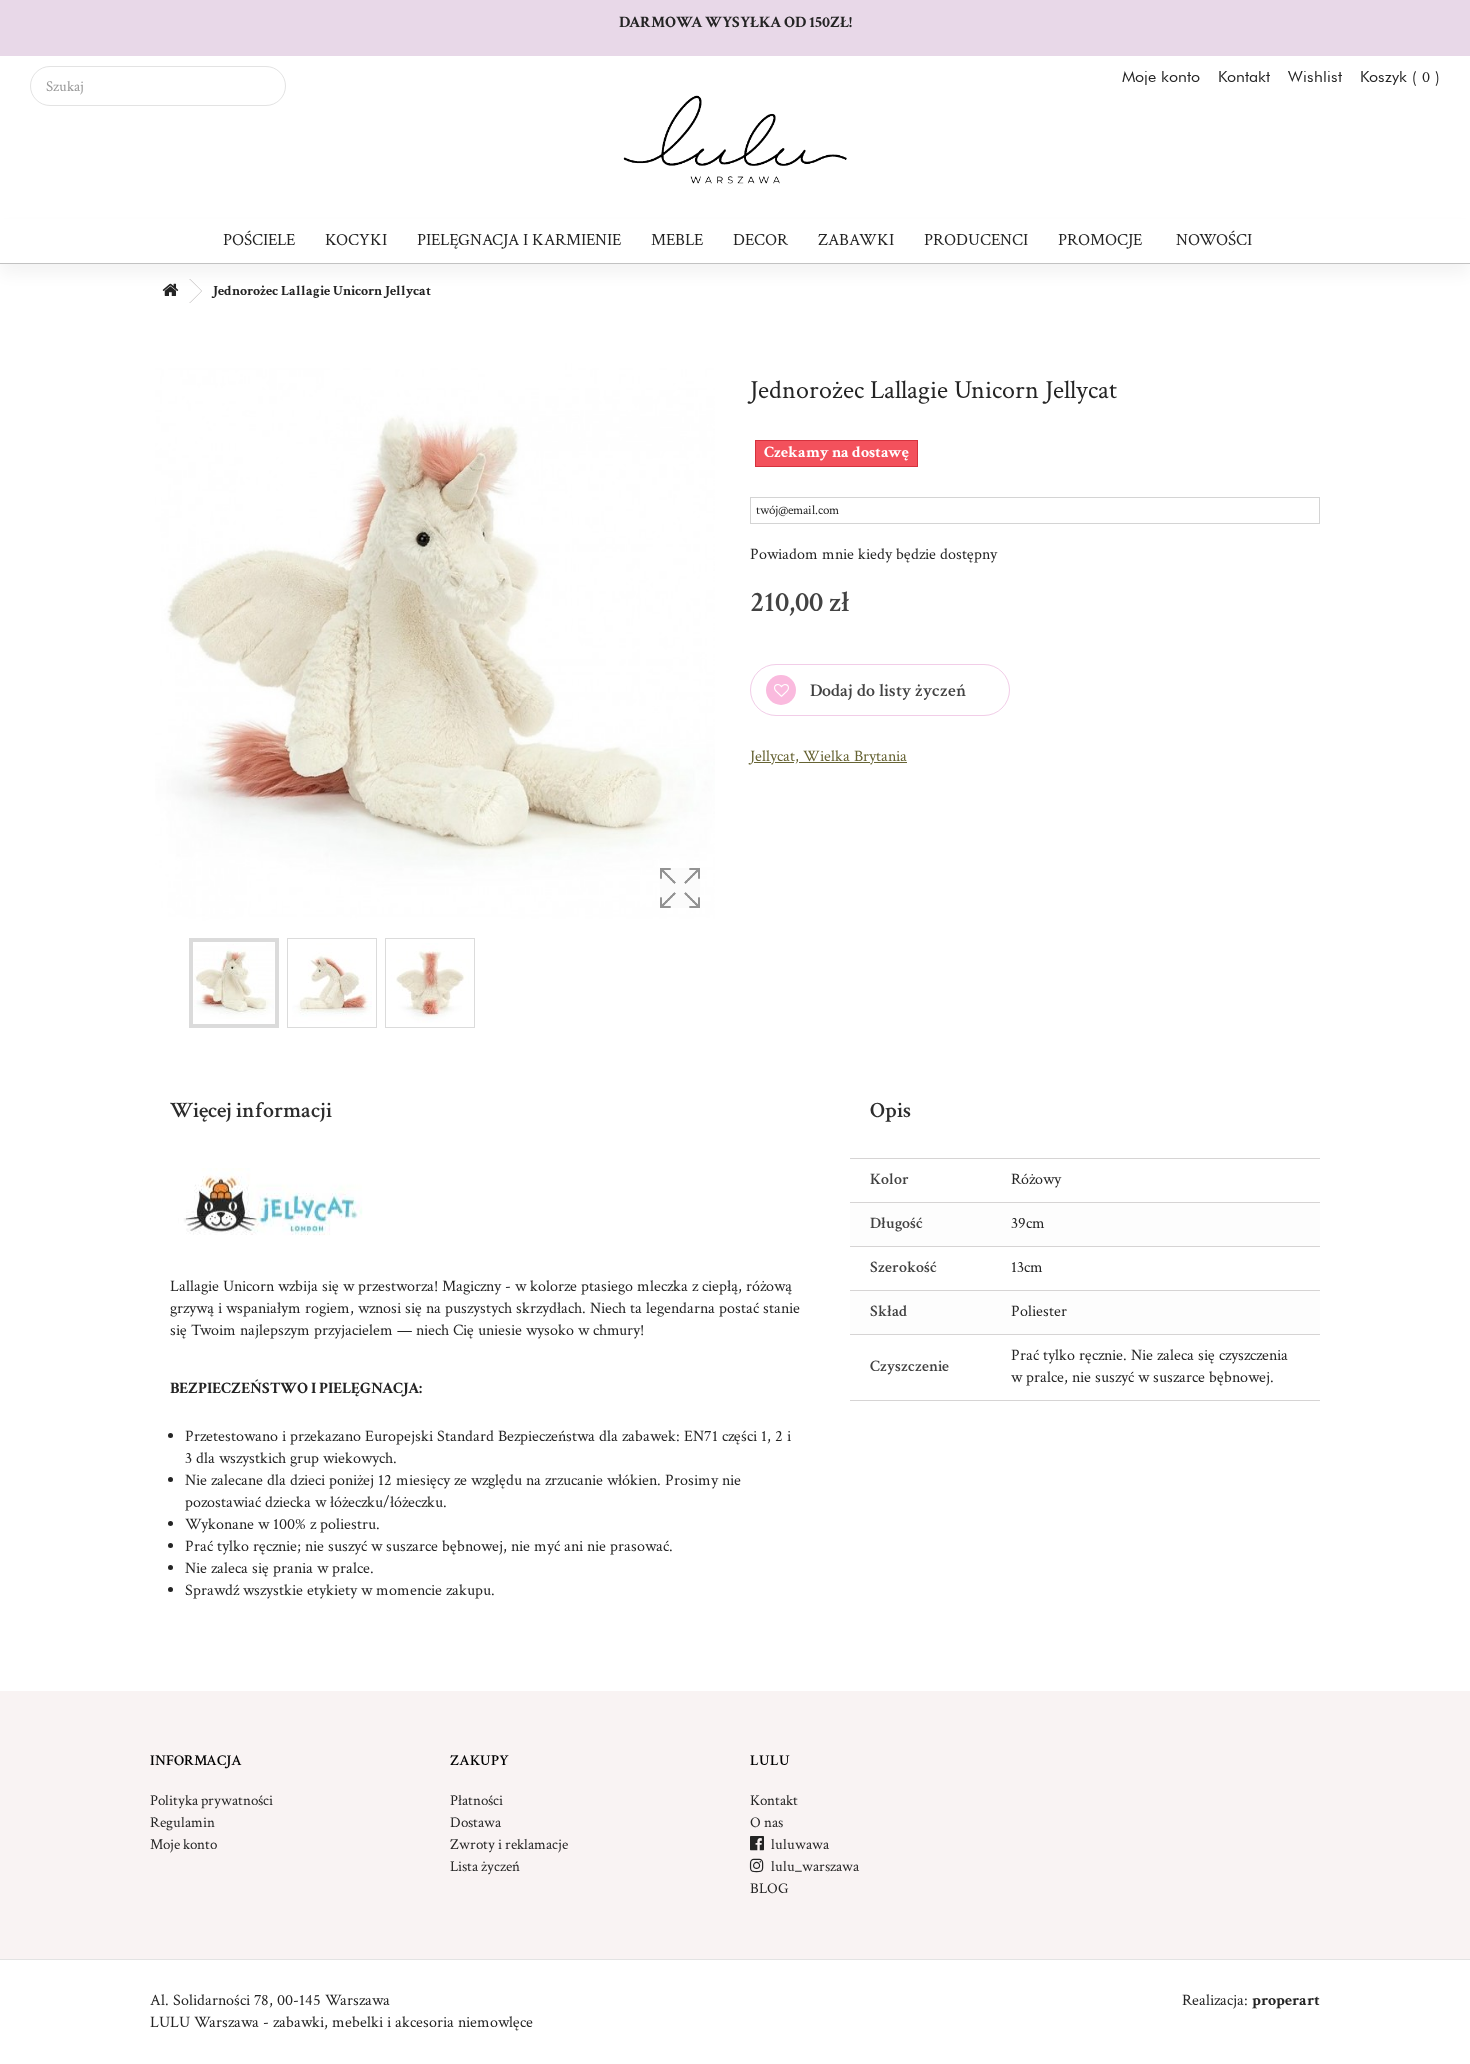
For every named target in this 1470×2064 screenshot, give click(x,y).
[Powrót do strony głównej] (170, 291)
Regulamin (182, 1822)
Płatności (476, 1800)
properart (1286, 2000)
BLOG (769, 1888)
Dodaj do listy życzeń (886, 690)
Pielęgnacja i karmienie (519, 240)
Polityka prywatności (211, 1800)
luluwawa (789, 1844)
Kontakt (1244, 76)
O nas (766, 1822)
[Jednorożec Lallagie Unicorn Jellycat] (234, 983)
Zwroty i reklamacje (509, 1844)
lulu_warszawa (804, 1866)
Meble (677, 240)
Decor (760, 240)
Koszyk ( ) (1400, 76)
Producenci (976, 240)
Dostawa (475, 1822)
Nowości (1214, 240)
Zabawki (856, 240)
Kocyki (356, 240)
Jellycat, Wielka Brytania (828, 756)
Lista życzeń (485, 1866)
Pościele (259, 240)
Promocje (1100, 240)
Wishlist (1315, 76)
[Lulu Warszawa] (735, 140)
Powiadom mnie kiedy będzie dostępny (873, 554)
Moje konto (1161, 76)
